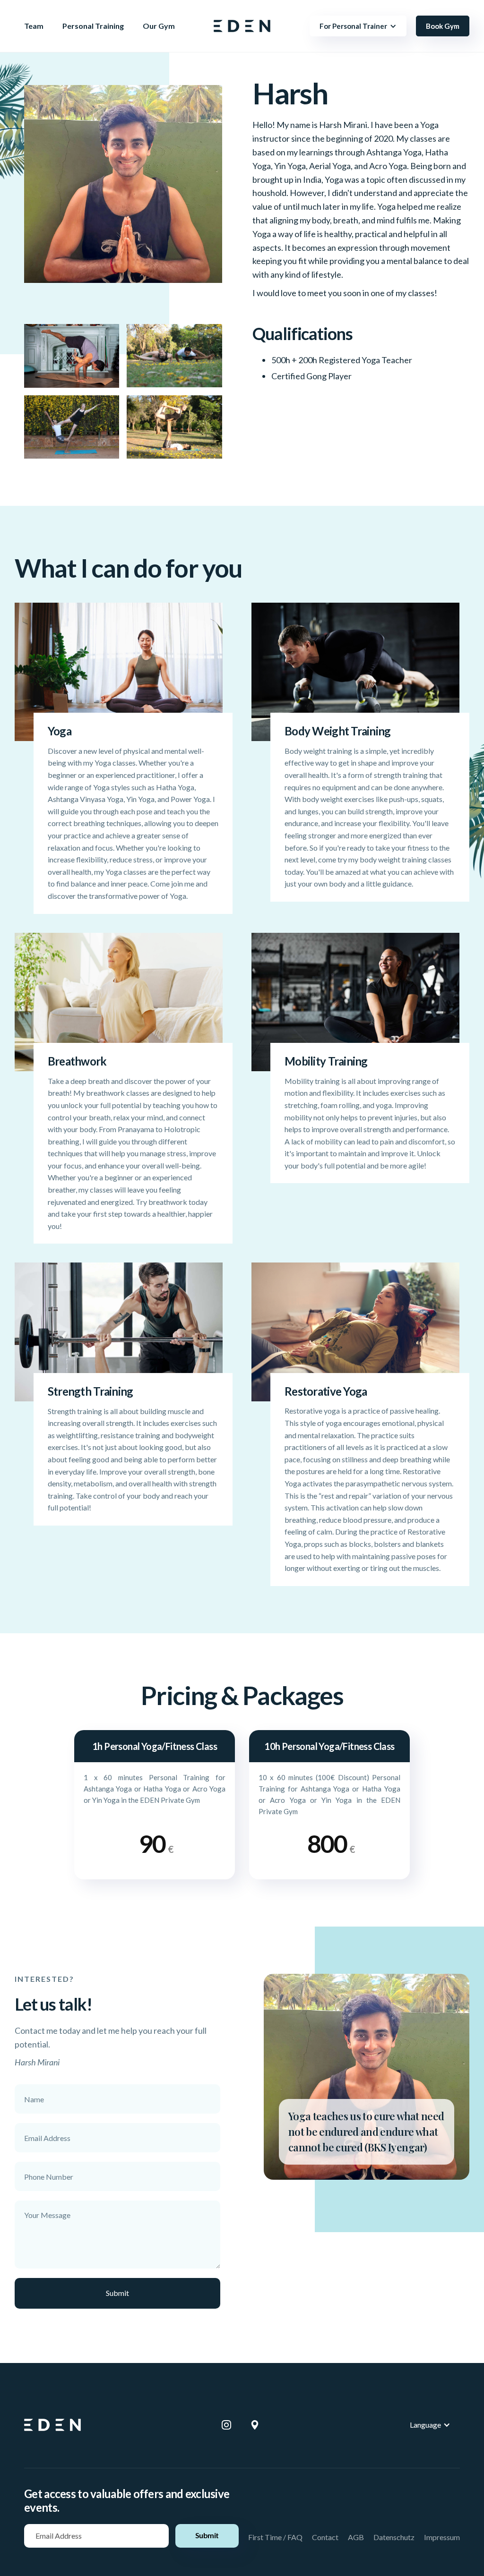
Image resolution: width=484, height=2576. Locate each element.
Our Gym (159, 26)
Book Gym (443, 26)
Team (34, 26)
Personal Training (93, 26)
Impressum (442, 2537)
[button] (358, 26)
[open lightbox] (123, 201)
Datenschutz (394, 2537)
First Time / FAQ (275, 2537)
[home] (242, 26)
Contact (325, 2537)
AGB (356, 2537)
